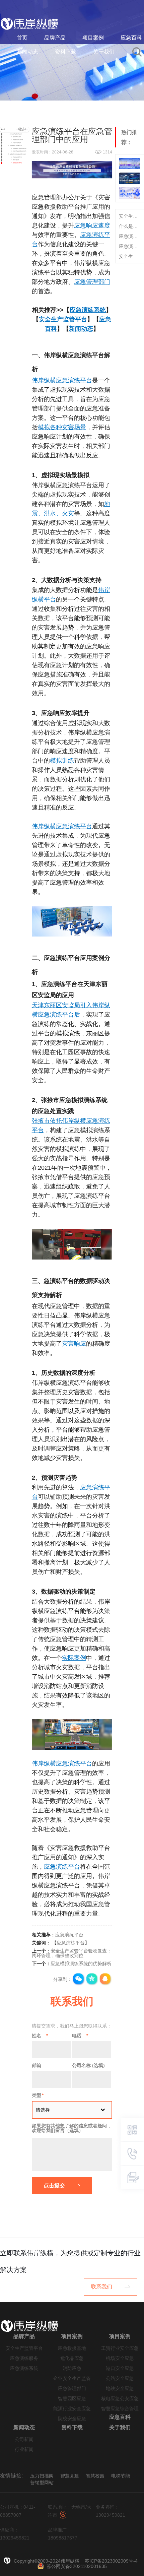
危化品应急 (72, 2358)
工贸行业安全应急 (120, 2348)
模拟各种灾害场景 (62, 427)
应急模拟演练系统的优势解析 (81, 1963)
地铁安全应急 (120, 2389)
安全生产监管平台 (63, 319)
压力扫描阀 (42, 2476)
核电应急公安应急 (120, 2399)
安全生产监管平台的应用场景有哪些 (130, 256)
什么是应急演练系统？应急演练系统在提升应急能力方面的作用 (130, 226)
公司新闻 (24, 2439)
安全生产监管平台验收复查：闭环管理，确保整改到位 (72, 1953)
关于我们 (104, 52)
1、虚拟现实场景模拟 (16, 137)
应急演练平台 (62, 1867)
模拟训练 (62, 761)
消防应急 (72, 2368)
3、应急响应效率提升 (16, 143)
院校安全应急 (72, 2419)
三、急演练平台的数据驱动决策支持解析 (17, 154)
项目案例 (93, 38)
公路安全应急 (120, 2378)
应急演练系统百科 (130, 236)
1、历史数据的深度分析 (17, 157)
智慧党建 (70, 2476)
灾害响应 (74, 1344)
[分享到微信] (79, 1979)
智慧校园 (95, 2476)
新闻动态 (27, 52)
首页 (22, 38)
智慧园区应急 (72, 2399)
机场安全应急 (120, 2358)
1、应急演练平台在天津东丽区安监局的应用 (20, 148)
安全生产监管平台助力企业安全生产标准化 (130, 216)
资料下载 (66, 52)
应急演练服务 (24, 2358)
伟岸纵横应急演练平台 (62, 380)
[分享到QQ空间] (92, 1979)
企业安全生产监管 (72, 2378)
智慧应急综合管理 (120, 2409)
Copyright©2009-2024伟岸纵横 (47, 2561)
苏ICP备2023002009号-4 (111, 2561)
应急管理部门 (92, 282)
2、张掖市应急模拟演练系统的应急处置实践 (20, 151)
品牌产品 (55, 38)
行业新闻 (24, 2450)
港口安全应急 (120, 2368)
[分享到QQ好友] (105, 1979)
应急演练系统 (88, 310)
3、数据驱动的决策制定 (17, 163)
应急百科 (131, 38)
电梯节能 (121, 2476)
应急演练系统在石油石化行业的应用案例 (130, 246)
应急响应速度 (92, 226)
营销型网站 (42, 2483)
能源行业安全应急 (72, 2409)
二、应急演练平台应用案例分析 (15, 145)
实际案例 (74, 1658)
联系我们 (101, 2287)
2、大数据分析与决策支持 (17, 140)
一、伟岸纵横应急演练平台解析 (15, 134)
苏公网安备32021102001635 (77, 2566)
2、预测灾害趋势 (15, 160)
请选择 (43, 2110)
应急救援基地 (72, 2348)
